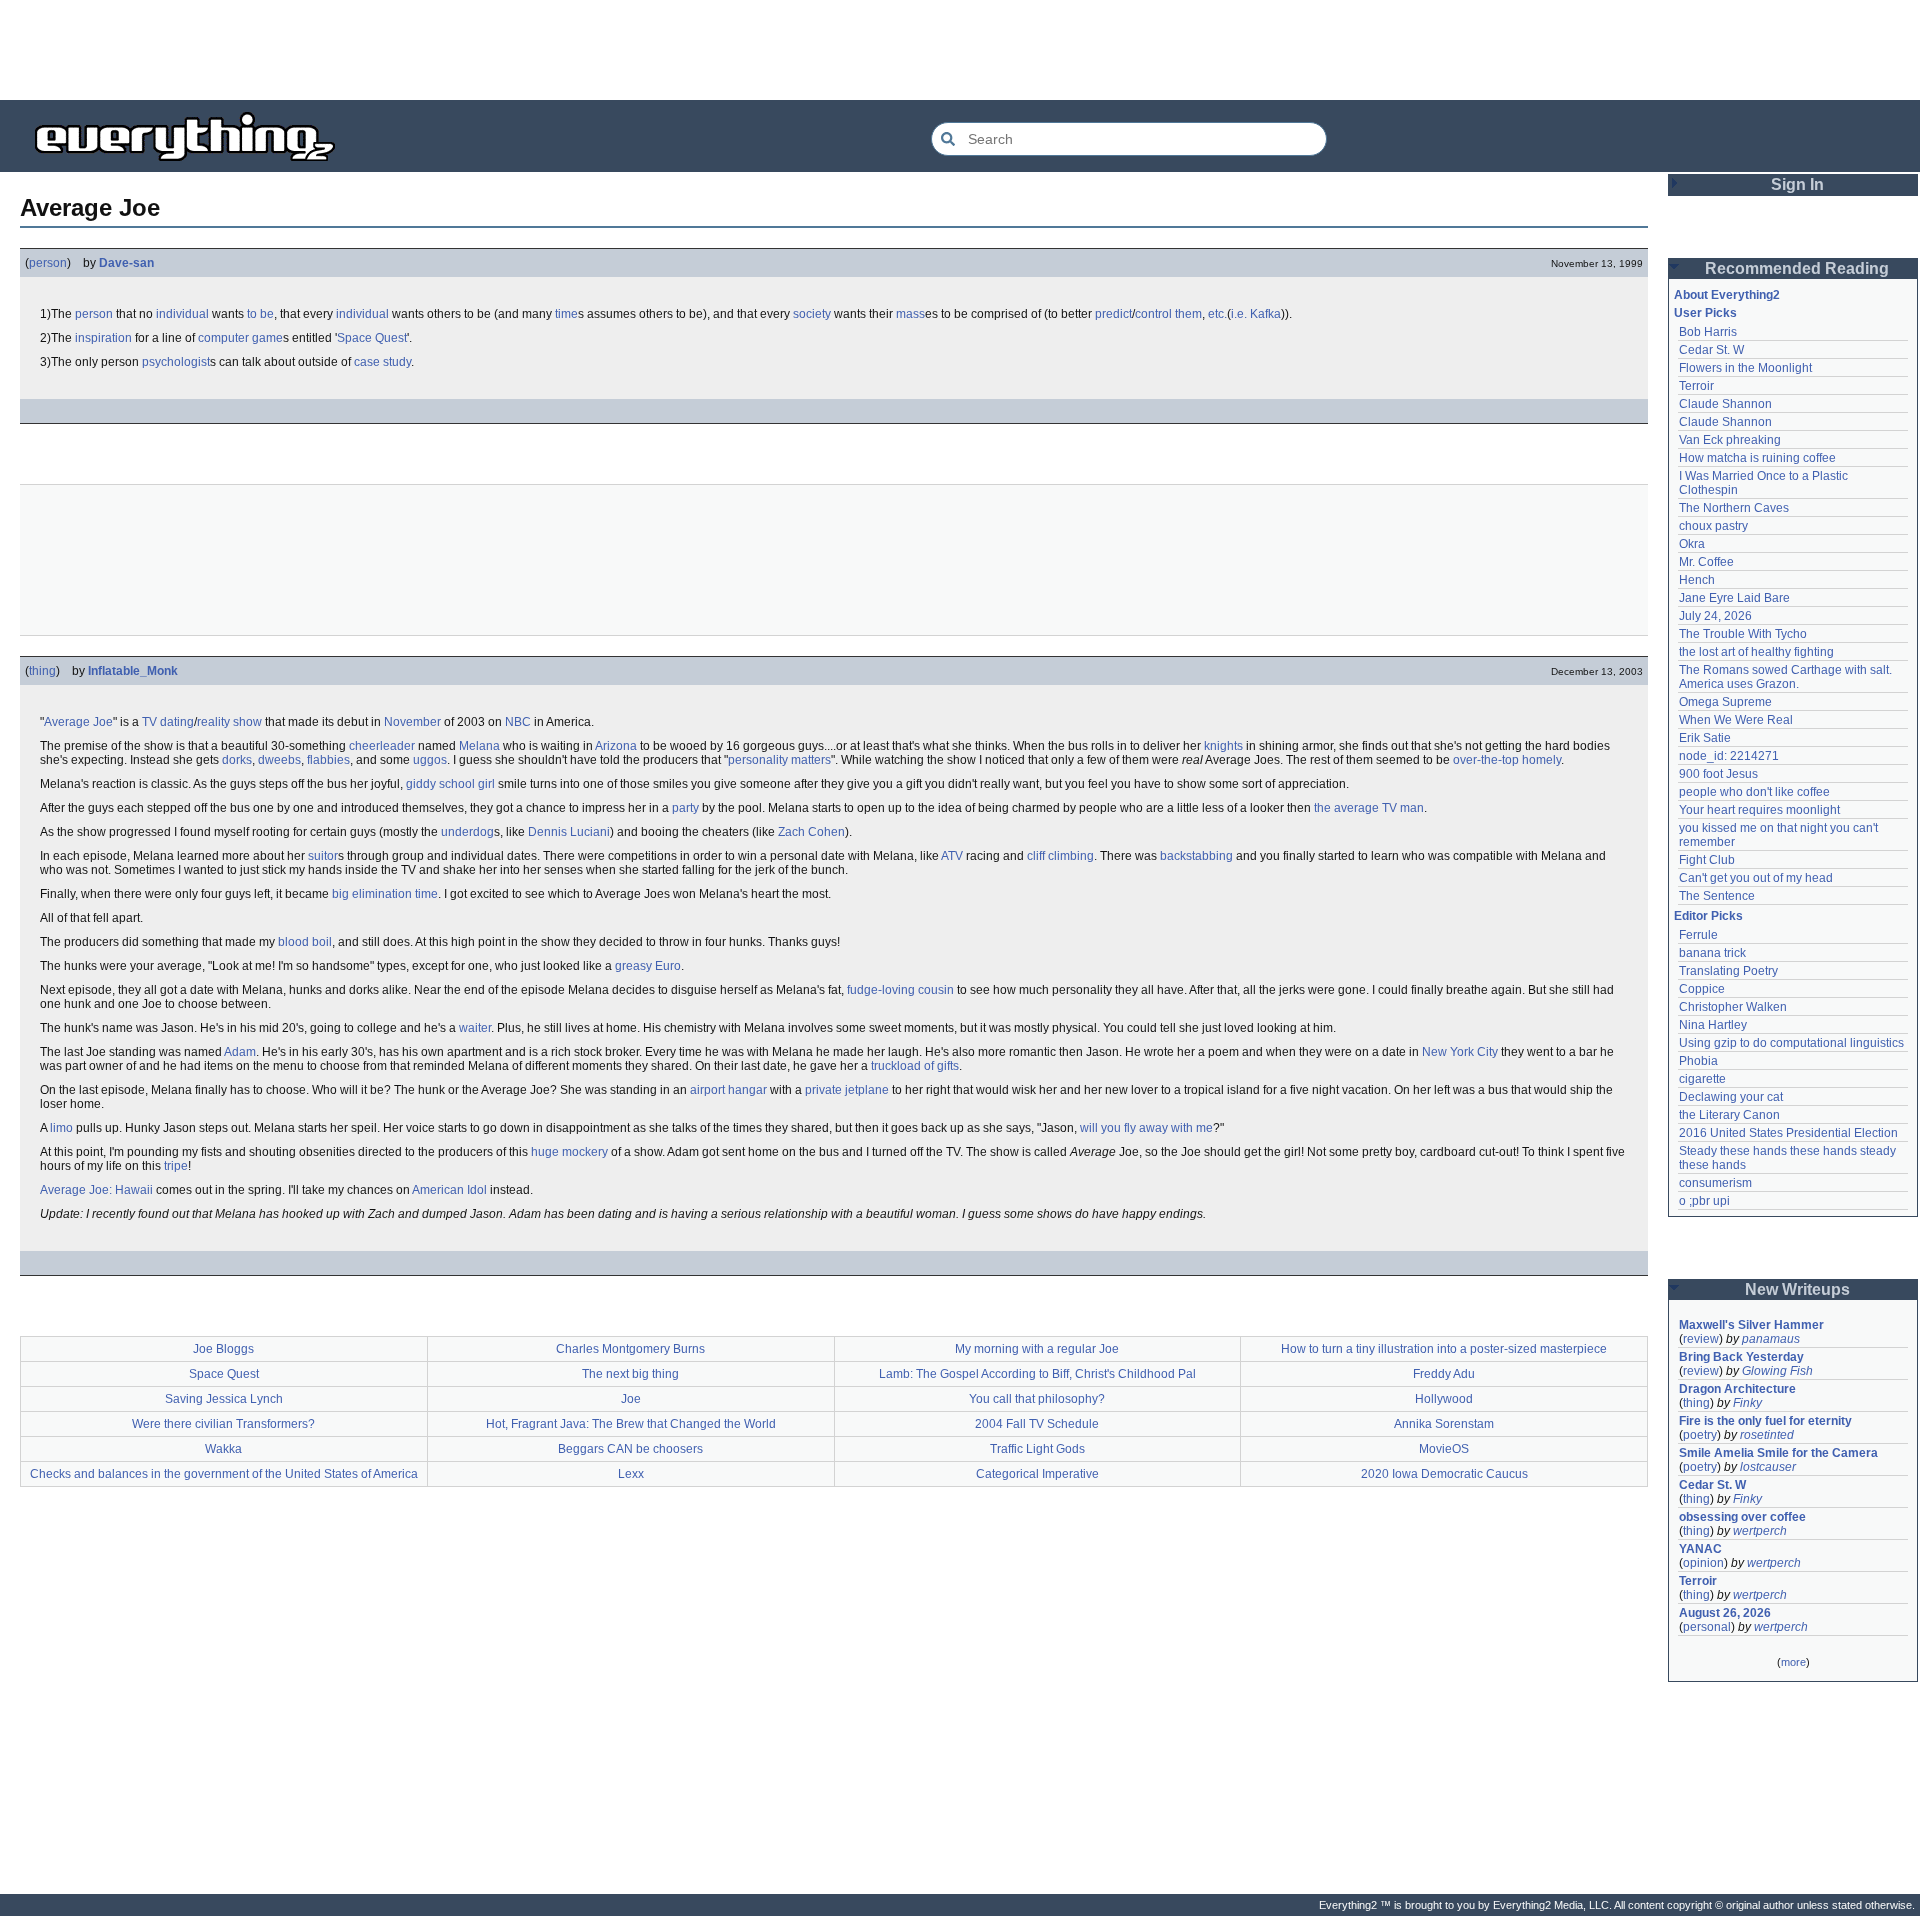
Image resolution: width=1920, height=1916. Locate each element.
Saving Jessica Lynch (224, 1399)
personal (1707, 1627)
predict (1113, 314)
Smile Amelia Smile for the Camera (1778, 1453)
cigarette (1702, 1079)
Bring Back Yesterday (1741, 1357)
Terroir (1696, 386)
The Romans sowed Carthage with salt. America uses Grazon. (1786, 677)
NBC (518, 722)
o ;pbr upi (1704, 1201)
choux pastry (1713, 526)
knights (1223, 746)
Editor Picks (1708, 916)
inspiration (103, 338)
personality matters (779, 760)
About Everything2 (1727, 295)
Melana (479, 746)
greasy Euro (648, 966)
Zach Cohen (811, 832)
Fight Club (1707, 860)
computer (223, 338)
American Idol (449, 1190)
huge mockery (569, 1152)
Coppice (1702, 989)
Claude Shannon (1725, 404)
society (812, 314)
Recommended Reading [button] (1797, 268)
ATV (952, 856)
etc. (1217, 314)
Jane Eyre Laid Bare (1734, 598)
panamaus (1771, 1339)
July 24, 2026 (1715, 616)
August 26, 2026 (1725, 1613)
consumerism (1715, 1183)
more (1793, 1662)
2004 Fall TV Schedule (1037, 1424)
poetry (1700, 1435)
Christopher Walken (1733, 1007)
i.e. (1239, 314)
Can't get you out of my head (1756, 878)
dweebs (279, 760)
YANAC (1700, 1549)
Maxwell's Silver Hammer (1751, 1325)
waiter (475, 1028)
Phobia (1698, 1061)
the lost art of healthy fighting (1756, 652)
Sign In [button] (1797, 184)
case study (382, 362)
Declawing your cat (1731, 1097)
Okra (1692, 544)
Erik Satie (1705, 738)
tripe (176, 1166)
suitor (323, 856)
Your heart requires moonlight (1759, 810)
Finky (1747, 1403)
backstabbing (1196, 856)
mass (910, 314)
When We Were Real (1736, 720)
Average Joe (78, 722)
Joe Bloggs (223, 1349)
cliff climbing (1060, 856)
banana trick (1712, 953)
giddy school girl (450, 784)
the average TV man (1369, 808)
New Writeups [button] (1797, 1289)
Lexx (631, 1474)
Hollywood (1444, 1399)
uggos (430, 760)
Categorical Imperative (1037, 1474)
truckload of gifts (915, 1066)
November (412, 722)
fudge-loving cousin (900, 990)
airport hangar (728, 1090)
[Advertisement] (960, 50)
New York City (1460, 1052)
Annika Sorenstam (1444, 1424)
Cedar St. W (1711, 350)
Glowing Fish (1777, 1371)
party (685, 808)
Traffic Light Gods (1037, 1449)
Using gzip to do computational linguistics (1791, 1043)
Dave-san (126, 263)
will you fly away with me (1146, 1128)
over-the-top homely (1507, 760)
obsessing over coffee (1742, 1517)
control (1153, 314)
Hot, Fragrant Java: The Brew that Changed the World (631, 1424)
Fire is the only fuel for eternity (1765, 1421)
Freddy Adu (1444, 1374)
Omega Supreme (1725, 702)
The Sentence (1717, 896)
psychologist (176, 362)
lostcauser (1768, 1467)
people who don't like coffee (1754, 792)
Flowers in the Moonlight (1745, 368)
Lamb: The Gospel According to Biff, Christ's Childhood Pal (1037, 1374)
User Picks (1705, 313)
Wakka (223, 1449)
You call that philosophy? (1037, 1399)
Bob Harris (1708, 332)
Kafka (1265, 314)
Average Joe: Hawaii (96, 1190)
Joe (631, 1399)
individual (182, 314)
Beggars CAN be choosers (630, 1449)
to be (260, 314)
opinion (1703, 1563)
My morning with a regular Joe (1037, 1349)
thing (42, 671)
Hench (1697, 580)
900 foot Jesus (1718, 774)
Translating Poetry (1728, 971)
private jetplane (847, 1090)
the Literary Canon (1729, 1115)
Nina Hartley (1713, 1025)
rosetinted (1767, 1435)
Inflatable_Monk (133, 671)
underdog (467, 832)
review (1701, 1339)
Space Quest (372, 338)
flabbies (328, 760)
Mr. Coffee (1706, 562)
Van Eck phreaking (1730, 440)
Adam (240, 1052)
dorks (237, 760)
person (48, 263)
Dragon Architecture (1737, 1389)
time (566, 314)
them (1188, 314)
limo (61, 1128)
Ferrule (1698, 935)
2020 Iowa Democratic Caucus (1444, 1474)
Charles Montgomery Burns (630, 1349)
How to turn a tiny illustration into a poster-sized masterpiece (1444, 1349)
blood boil (305, 942)
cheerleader (382, 746)
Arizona (616, 746)
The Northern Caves (1734, 508)
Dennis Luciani (569, 832)
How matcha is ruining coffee (1757, 458)
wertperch (1760, 1531)
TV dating (168, 722)
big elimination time (385, 894)
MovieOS (1444, 1449)
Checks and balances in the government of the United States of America (224, 1474)
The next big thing (630, 1374)
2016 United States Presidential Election (1788, 1133)
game (267, 338)
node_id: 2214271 (1729, 756)
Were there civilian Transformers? (223, 1424)
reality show (229, 722)
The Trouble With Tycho (1743, 634)
